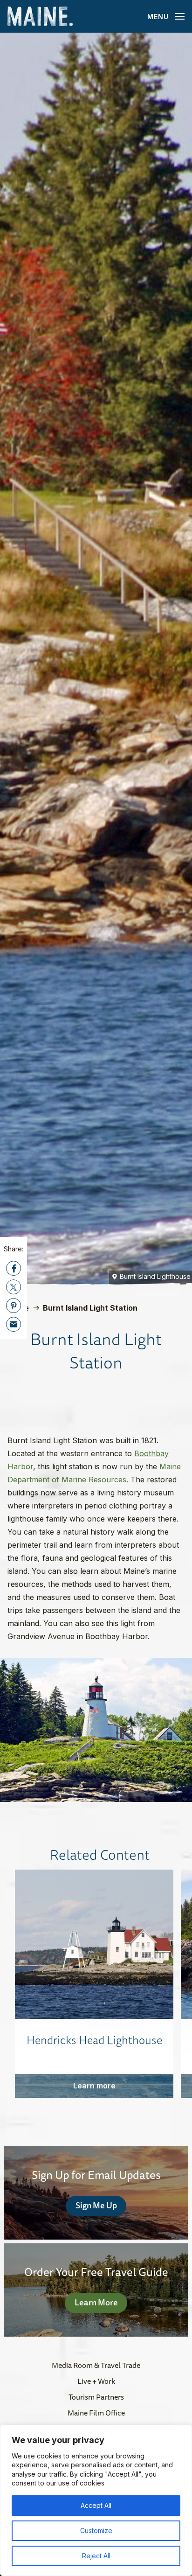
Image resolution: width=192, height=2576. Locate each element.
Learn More (96, 2302)
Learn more (94, 2086)
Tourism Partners (96, 2397)
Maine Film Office (96, 2413)
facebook (14, 1268)
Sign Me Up (96, 2205)
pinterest (14, 1305)
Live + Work (96, 2381)
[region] (96, 2500)
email (14, 1324)
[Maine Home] (40, 17)
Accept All (96, 2505)
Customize (96, 2531)
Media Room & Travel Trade (96, 2365)
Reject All (96, 2556)
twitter (14, 1287)
